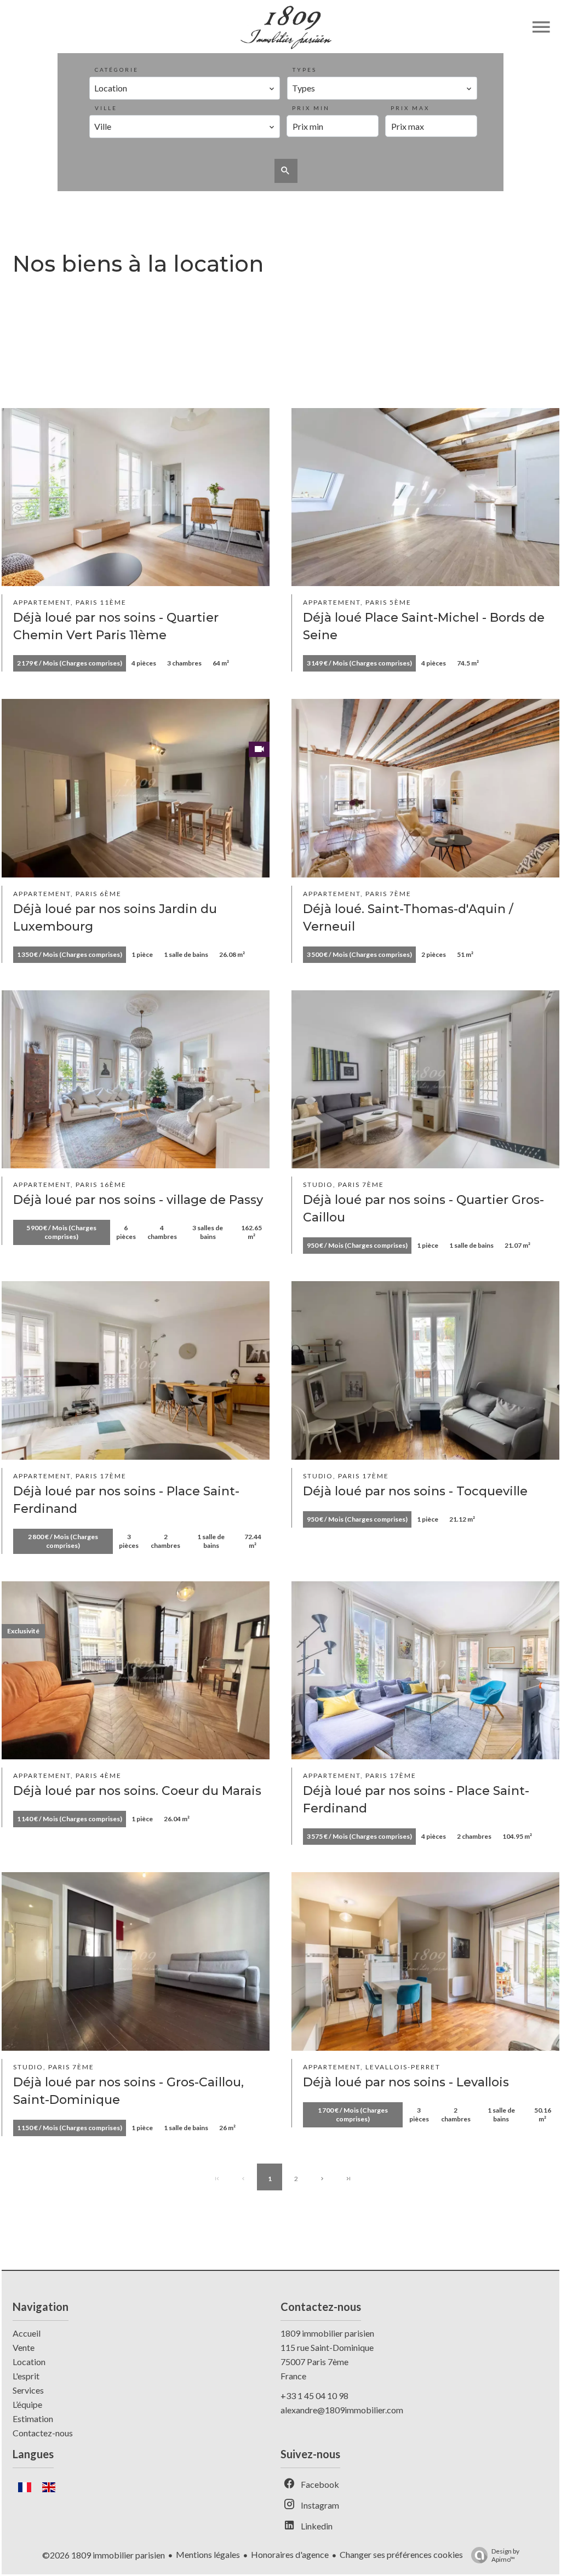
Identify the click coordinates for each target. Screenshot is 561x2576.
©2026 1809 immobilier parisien (104, 2555)
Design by (505, 2555)
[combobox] (185, 88)
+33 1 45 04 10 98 (314, 2396)
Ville (106, 108)
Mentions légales (208, 2554)
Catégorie (117, 70)
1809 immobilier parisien (327, 2333)
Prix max (410, 108)
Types (305, 70)
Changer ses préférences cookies (401, 2554)
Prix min (311, 108)
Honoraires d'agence (290, 2554)
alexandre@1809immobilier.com (342, 2410)
